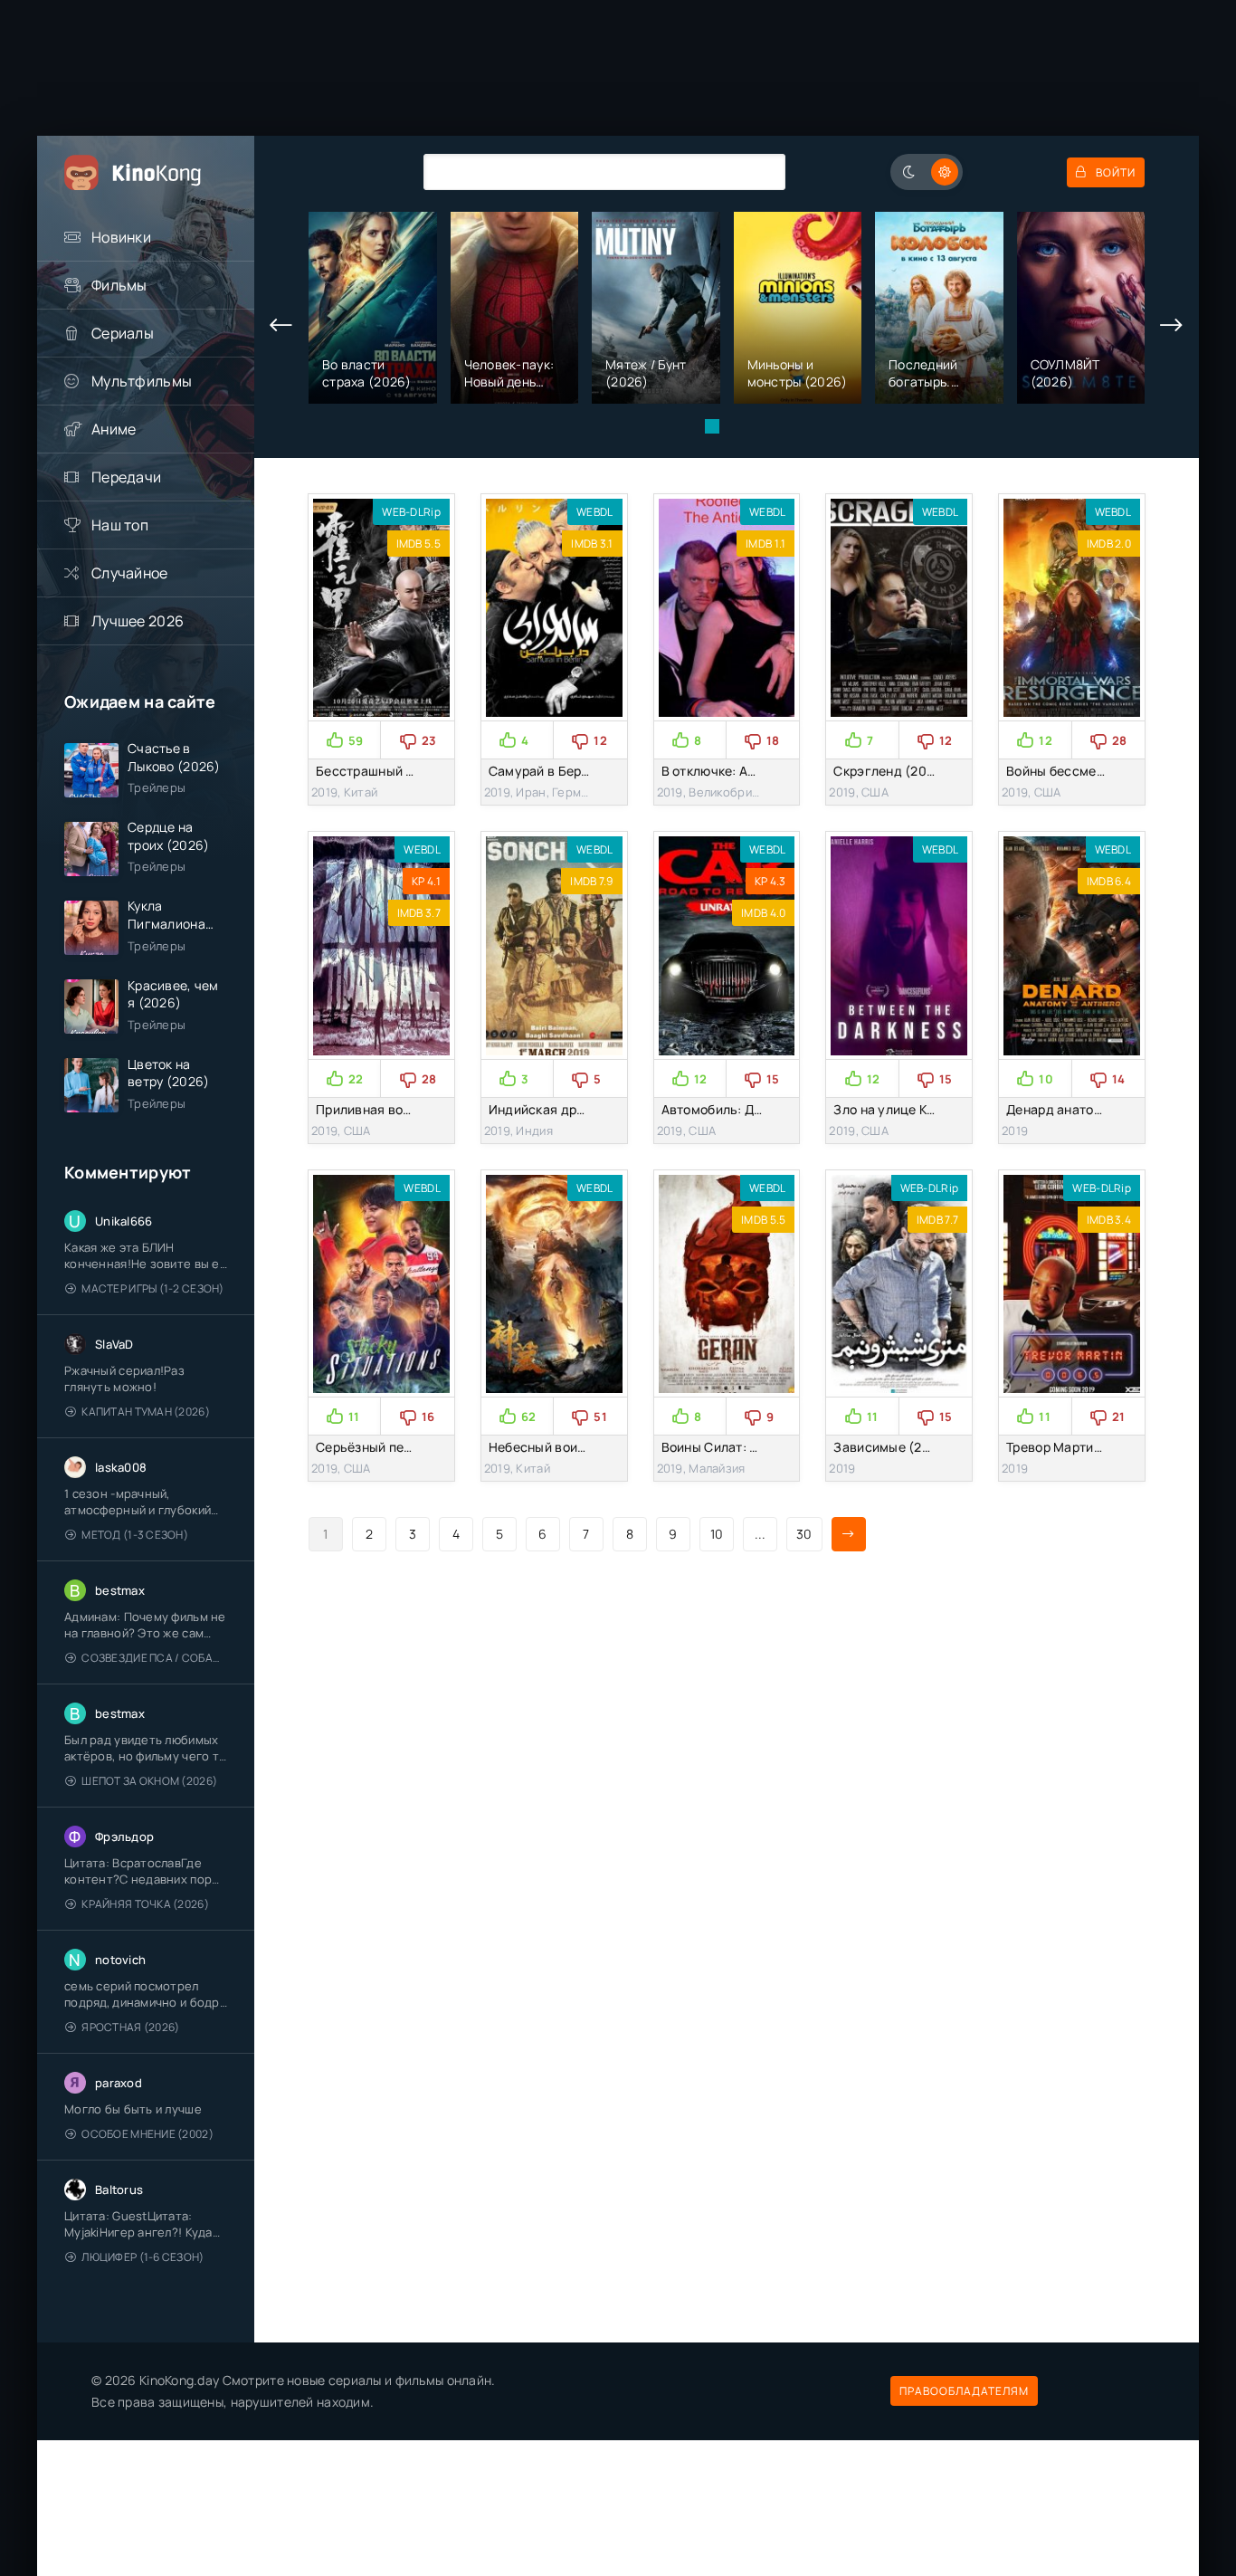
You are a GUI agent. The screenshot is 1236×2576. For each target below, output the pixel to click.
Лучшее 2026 (138, 621)
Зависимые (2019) (891, 1447)
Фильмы (119, 285)
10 (717, 1534)
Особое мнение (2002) (147, 2134)
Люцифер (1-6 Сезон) (143, 2257)
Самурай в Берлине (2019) (572, 771)
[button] (712, 426)
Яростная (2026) (130, 2027)
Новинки (121, 237)
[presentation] (281, 326)
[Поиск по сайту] (758, 172)
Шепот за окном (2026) (149, 1781)
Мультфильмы (142, 381)
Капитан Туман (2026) (146, 1412)
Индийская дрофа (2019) (567, 1109)
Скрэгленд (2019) (889, 771)
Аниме (114, 429)
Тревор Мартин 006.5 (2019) (1095, 1447)
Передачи (126, 477)
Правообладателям (964, 2391)
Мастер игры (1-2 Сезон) (152, 1288)
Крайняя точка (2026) (145, 1904)
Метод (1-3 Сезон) (135, 1535)
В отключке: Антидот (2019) (749, 771)
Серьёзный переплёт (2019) (404, 1447)
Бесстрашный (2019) (381, 771)
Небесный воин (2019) (559, 1447)
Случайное (130, 573)
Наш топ (120, 525)
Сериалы (123, 333)
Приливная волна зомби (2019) (414, 1109)
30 (804, 1534)
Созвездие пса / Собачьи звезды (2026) (154, 1658)
